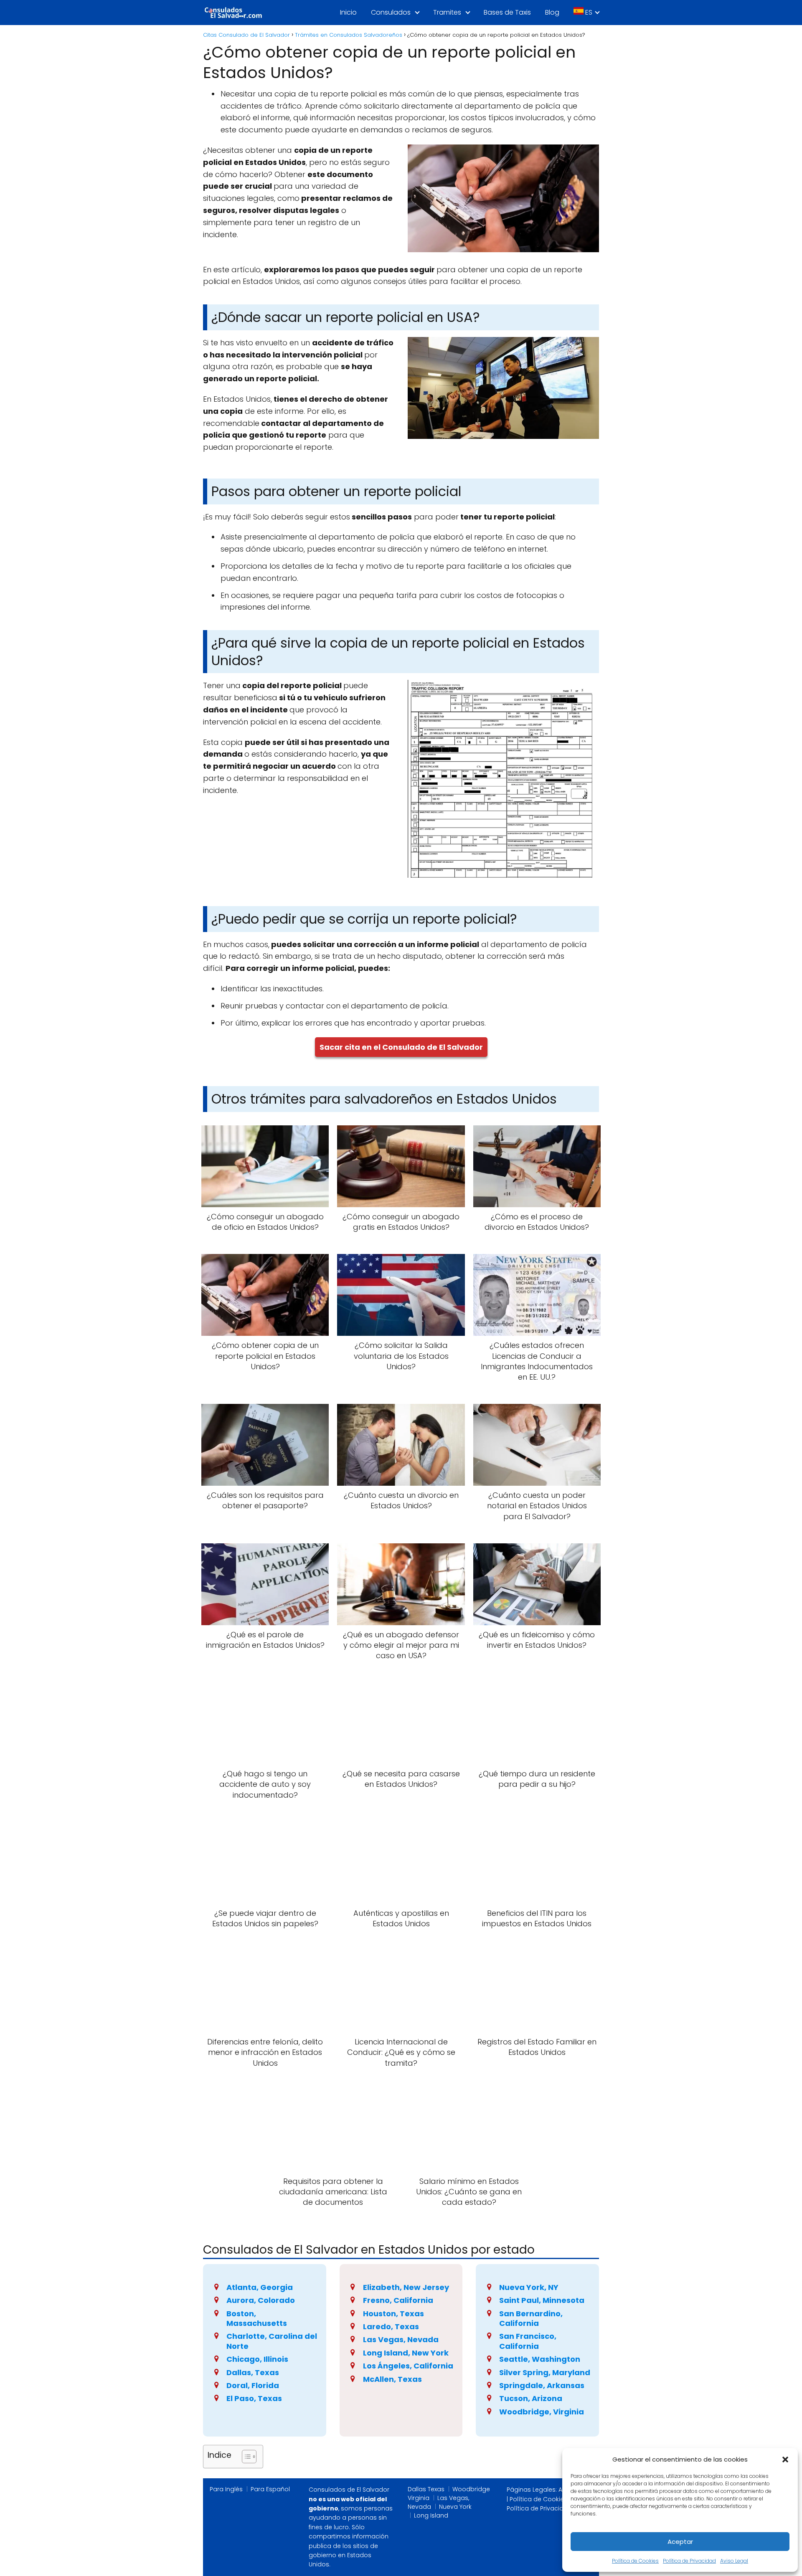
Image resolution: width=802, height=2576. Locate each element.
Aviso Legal (734, 2561)
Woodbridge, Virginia (542, 2412)
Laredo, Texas (391, 2327)
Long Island (431, 2515)
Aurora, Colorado (261, 2300)
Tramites (447, 12)
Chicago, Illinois (257, 2359)
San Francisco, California (528, 2341)
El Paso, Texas (254, 2398)
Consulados (391, 12)
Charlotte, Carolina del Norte (272, 2341)
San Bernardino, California (531, 2318)
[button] (785, 2459)
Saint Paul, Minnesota (542, 2300)
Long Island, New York (406, 2353)
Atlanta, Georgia (260, 2287)
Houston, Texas (393, 2314)
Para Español (270, 2489)
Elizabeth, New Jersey (406, 2287)
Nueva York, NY (529, 2287)
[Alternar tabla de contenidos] (245, 2457)
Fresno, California (398, 2300)
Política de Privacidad (689, 2561)
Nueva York (455, 2507)
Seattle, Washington (540, 2359)
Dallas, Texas (253, 2372)
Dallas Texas (426, 2489)
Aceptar (680, 2542)
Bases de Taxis (507, 12)
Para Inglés (226, 2489)
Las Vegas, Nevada (401, 2339)
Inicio (348, 12)
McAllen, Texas (392, 2379)
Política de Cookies (635, 2561)
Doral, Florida (253, 2385)
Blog (552, 12)
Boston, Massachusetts (257, 2318)
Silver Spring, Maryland (545, 2372)
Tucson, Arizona (531, 2398)
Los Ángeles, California (408, 2366)
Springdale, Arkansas (542, 2385)
